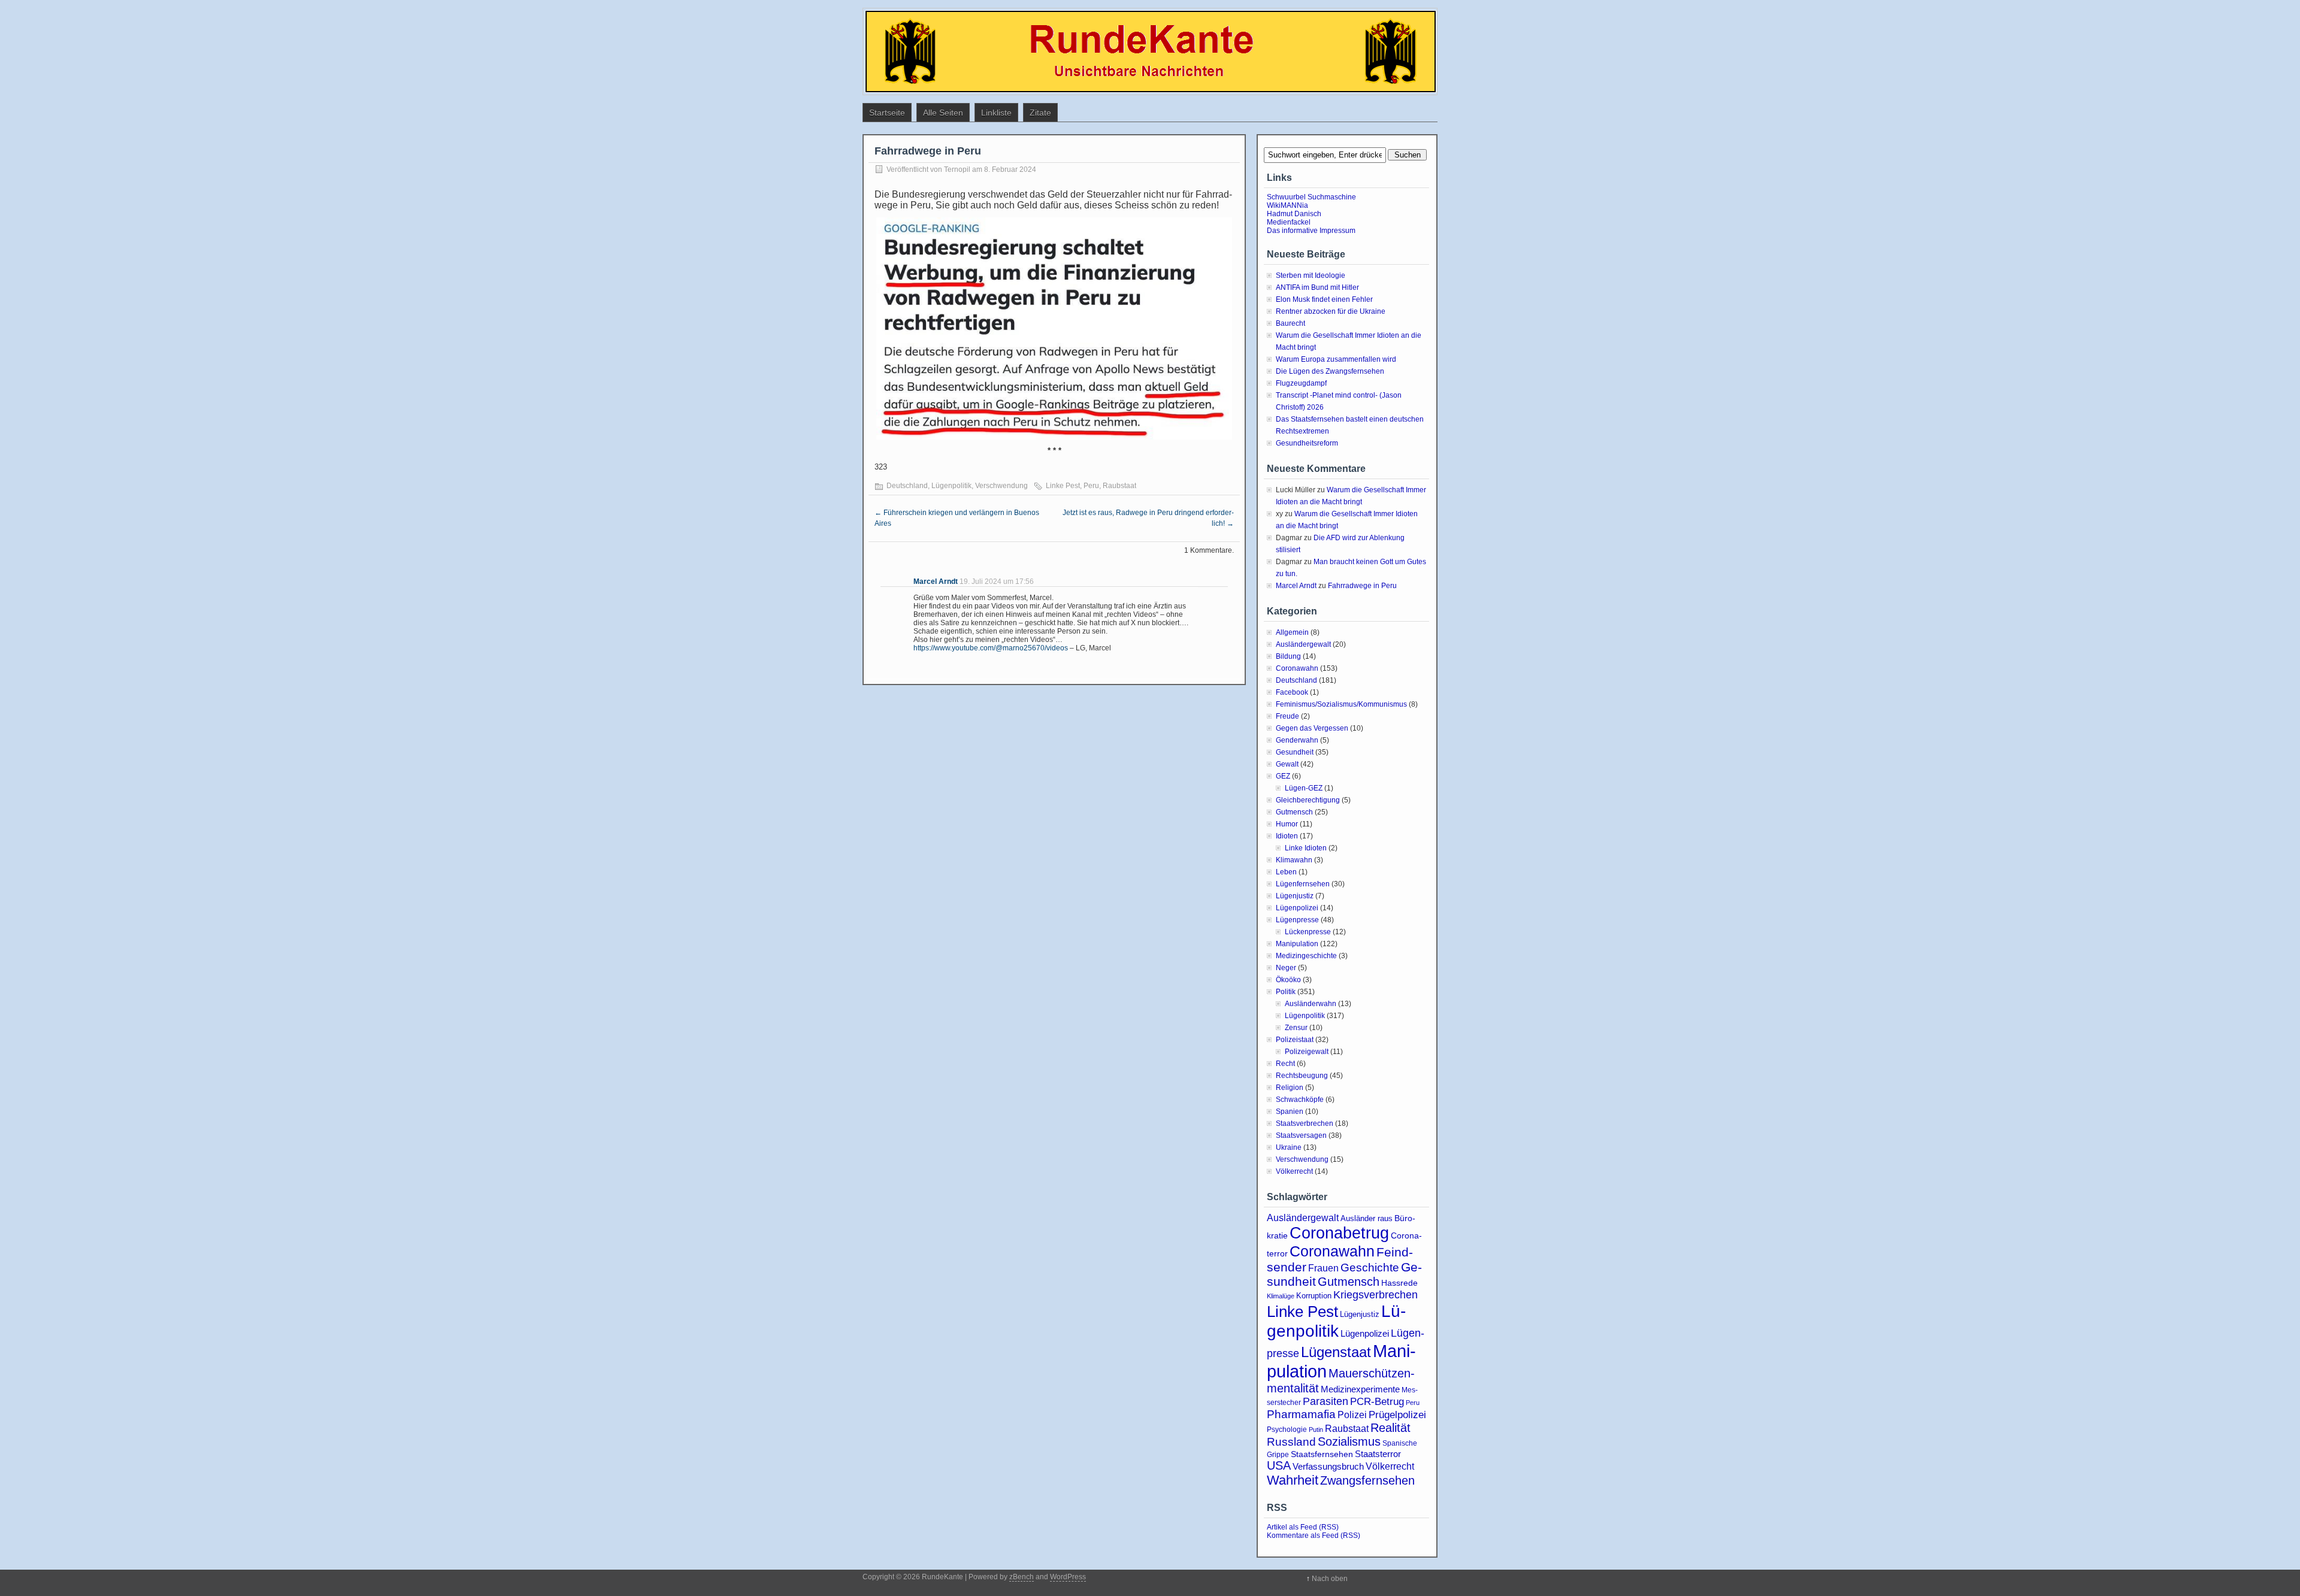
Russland (1291, 1442)
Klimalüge (1281, 1296)
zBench (1022, 1577)
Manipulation (1297, 944)
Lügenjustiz (1295, 896)
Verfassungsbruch (1328, 1466)
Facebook (1292, 692)
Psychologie (1287, 1430)
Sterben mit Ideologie (1311, 275)
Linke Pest (1063, 486)
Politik (1286, 992)
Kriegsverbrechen (1376, 1295)
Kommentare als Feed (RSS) (1314, 1536)
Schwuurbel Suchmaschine (1311, 197)
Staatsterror (1378, 1454)
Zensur (1296, 1028)
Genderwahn (1297, 740)
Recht (1285, 1064)
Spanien (1290, 1112)
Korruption (1314, 1296)
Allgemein (1292, 632)
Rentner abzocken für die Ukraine (1331, 311)
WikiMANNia (1287, 205)
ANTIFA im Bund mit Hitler (1317, 287)
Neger (1286, 968)
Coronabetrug (1339, 1233)
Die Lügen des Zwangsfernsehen (1330, 371)
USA (1279, 1465)
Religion (1290, 1088)
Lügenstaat (1336, 1352)
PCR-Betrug (1377, 1401)
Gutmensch (1294, 812)
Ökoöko (1288, 980)
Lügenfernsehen (1303, 884)
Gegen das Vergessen (1312, 728)
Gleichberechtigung (1308, 800)
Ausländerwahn (1311, 1004)
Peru (1091, 486)
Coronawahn (1297, 668)
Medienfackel (1289, 222)
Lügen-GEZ (1304, 788)
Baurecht (1290, 323)
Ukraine (1289, 1147)
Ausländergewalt (1303, 644)
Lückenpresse (1308, 932)
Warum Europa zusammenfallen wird (1336, 359)
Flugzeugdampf (1301, 383)
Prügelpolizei (1397, 1415)
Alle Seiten (943, 113)
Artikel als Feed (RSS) (1303, 1527)
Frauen (1323, 1268)
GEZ (1283, 776)
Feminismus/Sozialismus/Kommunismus (1341, 704)
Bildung (1288, 656)
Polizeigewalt (1307, 1052)
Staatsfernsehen (1322, 1454)
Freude (1287, 716)
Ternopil (957, 169)
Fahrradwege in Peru (1362, 586)
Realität (1390, 1428)
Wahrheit (1293, 1480)
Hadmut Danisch (1294, 214)
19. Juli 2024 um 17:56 (997, 582)
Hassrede (1399, 1283)
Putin (1316, 1430)
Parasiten (1325, 1401)
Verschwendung (1001, 486)
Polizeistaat (1295, 1040)
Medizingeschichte (1306, 956)
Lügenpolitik (951, 486)
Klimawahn (1294, 860)
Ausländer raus (1367, 1218)
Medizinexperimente (1360, 1389)
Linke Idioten (1306, 848)
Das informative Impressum (1311, 231)
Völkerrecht (1294, 1171)
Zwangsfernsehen (1367, 1480)
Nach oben (1330, 1579)
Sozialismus (1349, 1441)
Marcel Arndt (936, 582)
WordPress (1068, 1577)
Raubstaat (1119, 486)
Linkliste (996, 113)
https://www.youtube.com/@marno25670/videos (991, 648)
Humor (1287, 824)
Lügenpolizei (1297, 908)
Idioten (1287, 836)
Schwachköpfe (1300, 1100)
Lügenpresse (1297, 920)
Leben (1286, 872)
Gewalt (1287, 764)
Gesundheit (1295, 752)
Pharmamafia (1301, 1414)
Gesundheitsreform (1307, 443)
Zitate (1040, 113)
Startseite (887, 113)
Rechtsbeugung (1302, 1076)
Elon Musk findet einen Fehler (1324, 299)
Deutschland (907, 486)
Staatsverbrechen (1305, 1123)
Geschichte (1370, 1268)
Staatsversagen (1301, 1135)
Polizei (1352, 1415)
